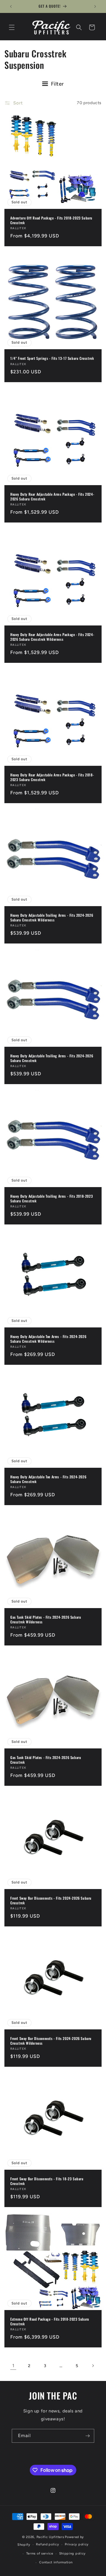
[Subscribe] (87, 2436)
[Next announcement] (95, 6)
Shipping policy (73, 2553)
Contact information (56, 2562)
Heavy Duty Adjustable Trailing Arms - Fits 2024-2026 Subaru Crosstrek (52, 1058)
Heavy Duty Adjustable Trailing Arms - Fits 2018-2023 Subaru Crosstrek (52, 1198)
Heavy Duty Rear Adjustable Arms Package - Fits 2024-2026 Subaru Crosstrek (52, 496)
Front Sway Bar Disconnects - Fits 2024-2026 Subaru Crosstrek (51, 1900)
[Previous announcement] (11, 6)
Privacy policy (77, 2544)
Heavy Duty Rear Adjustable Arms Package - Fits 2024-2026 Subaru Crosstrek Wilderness (52, 637)
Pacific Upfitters (50, 2537)
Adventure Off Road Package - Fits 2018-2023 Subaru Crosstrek (51, 220)
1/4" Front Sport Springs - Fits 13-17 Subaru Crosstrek (52, 358)
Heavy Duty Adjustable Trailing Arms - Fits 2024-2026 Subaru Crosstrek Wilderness (52, 917)
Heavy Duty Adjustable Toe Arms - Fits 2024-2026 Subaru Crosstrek (48, 1479)
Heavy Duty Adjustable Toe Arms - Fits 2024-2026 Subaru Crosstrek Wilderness (48, 1339)
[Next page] (93, 2366)
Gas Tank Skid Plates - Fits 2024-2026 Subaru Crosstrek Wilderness (46, 1619)
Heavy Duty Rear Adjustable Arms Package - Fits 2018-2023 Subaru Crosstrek (52, 777)
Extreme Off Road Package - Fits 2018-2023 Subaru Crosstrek (50, 2321)
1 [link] (13, 2366)
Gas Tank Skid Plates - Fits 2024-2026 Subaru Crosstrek (46, 1760)
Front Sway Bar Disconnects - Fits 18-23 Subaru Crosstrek (47, 2181)
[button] (12, 27)
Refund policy (47, 2544)
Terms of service (40, 2553)
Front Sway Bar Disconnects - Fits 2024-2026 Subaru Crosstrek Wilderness (51, 2041)
